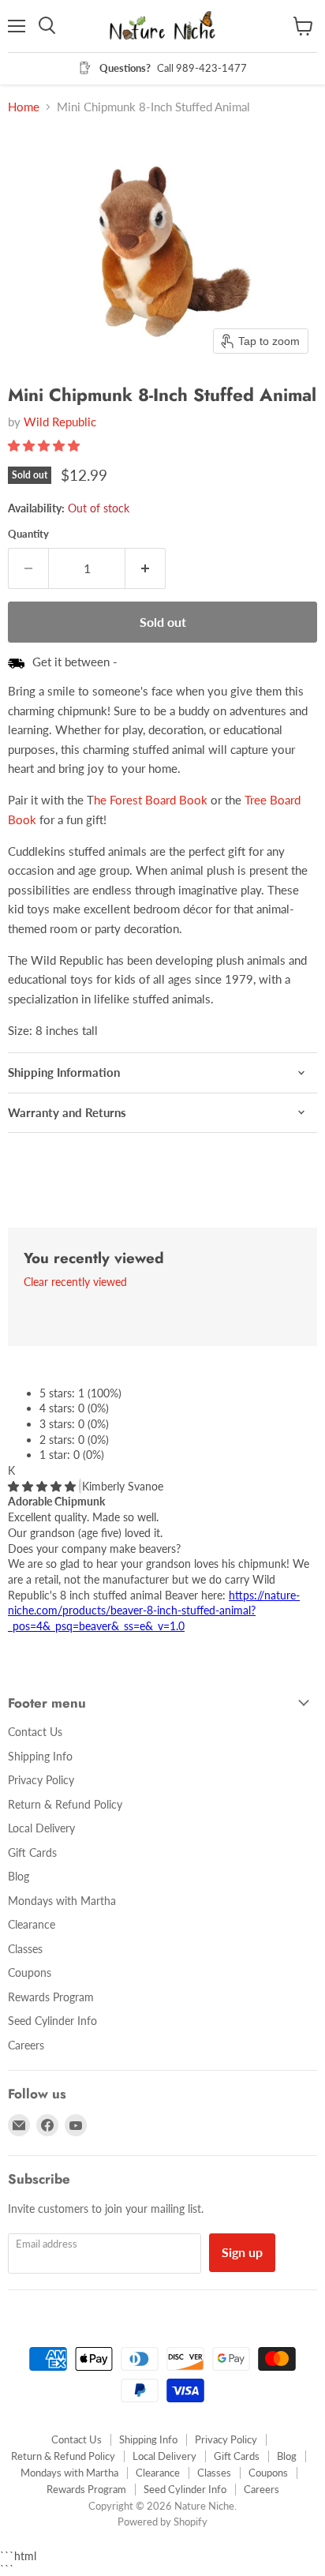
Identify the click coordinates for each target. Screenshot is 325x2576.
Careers (26, 2045)
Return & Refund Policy (65, 1804)
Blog (19, 1876)
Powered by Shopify (162, 2522)
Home (24, 107)
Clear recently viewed (75, 1282)
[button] (45, 445)
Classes (25, 1949)
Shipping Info (40, 1756)
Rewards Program (51, 1997)
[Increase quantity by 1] (146, 568)
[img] (43, 1486)
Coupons (30, 1972)
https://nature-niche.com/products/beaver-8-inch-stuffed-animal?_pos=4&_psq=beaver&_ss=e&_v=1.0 (154, 1610)
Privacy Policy (41, 1780)
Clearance (32, 1924)
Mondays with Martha (62, 1901)
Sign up (242, 2252)
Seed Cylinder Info (52, 2021)
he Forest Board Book (151, 800)
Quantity (28, 534)
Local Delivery (41, 1828)
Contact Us (35, 1732)
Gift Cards (32, 1852)
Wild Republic (60, 422)
